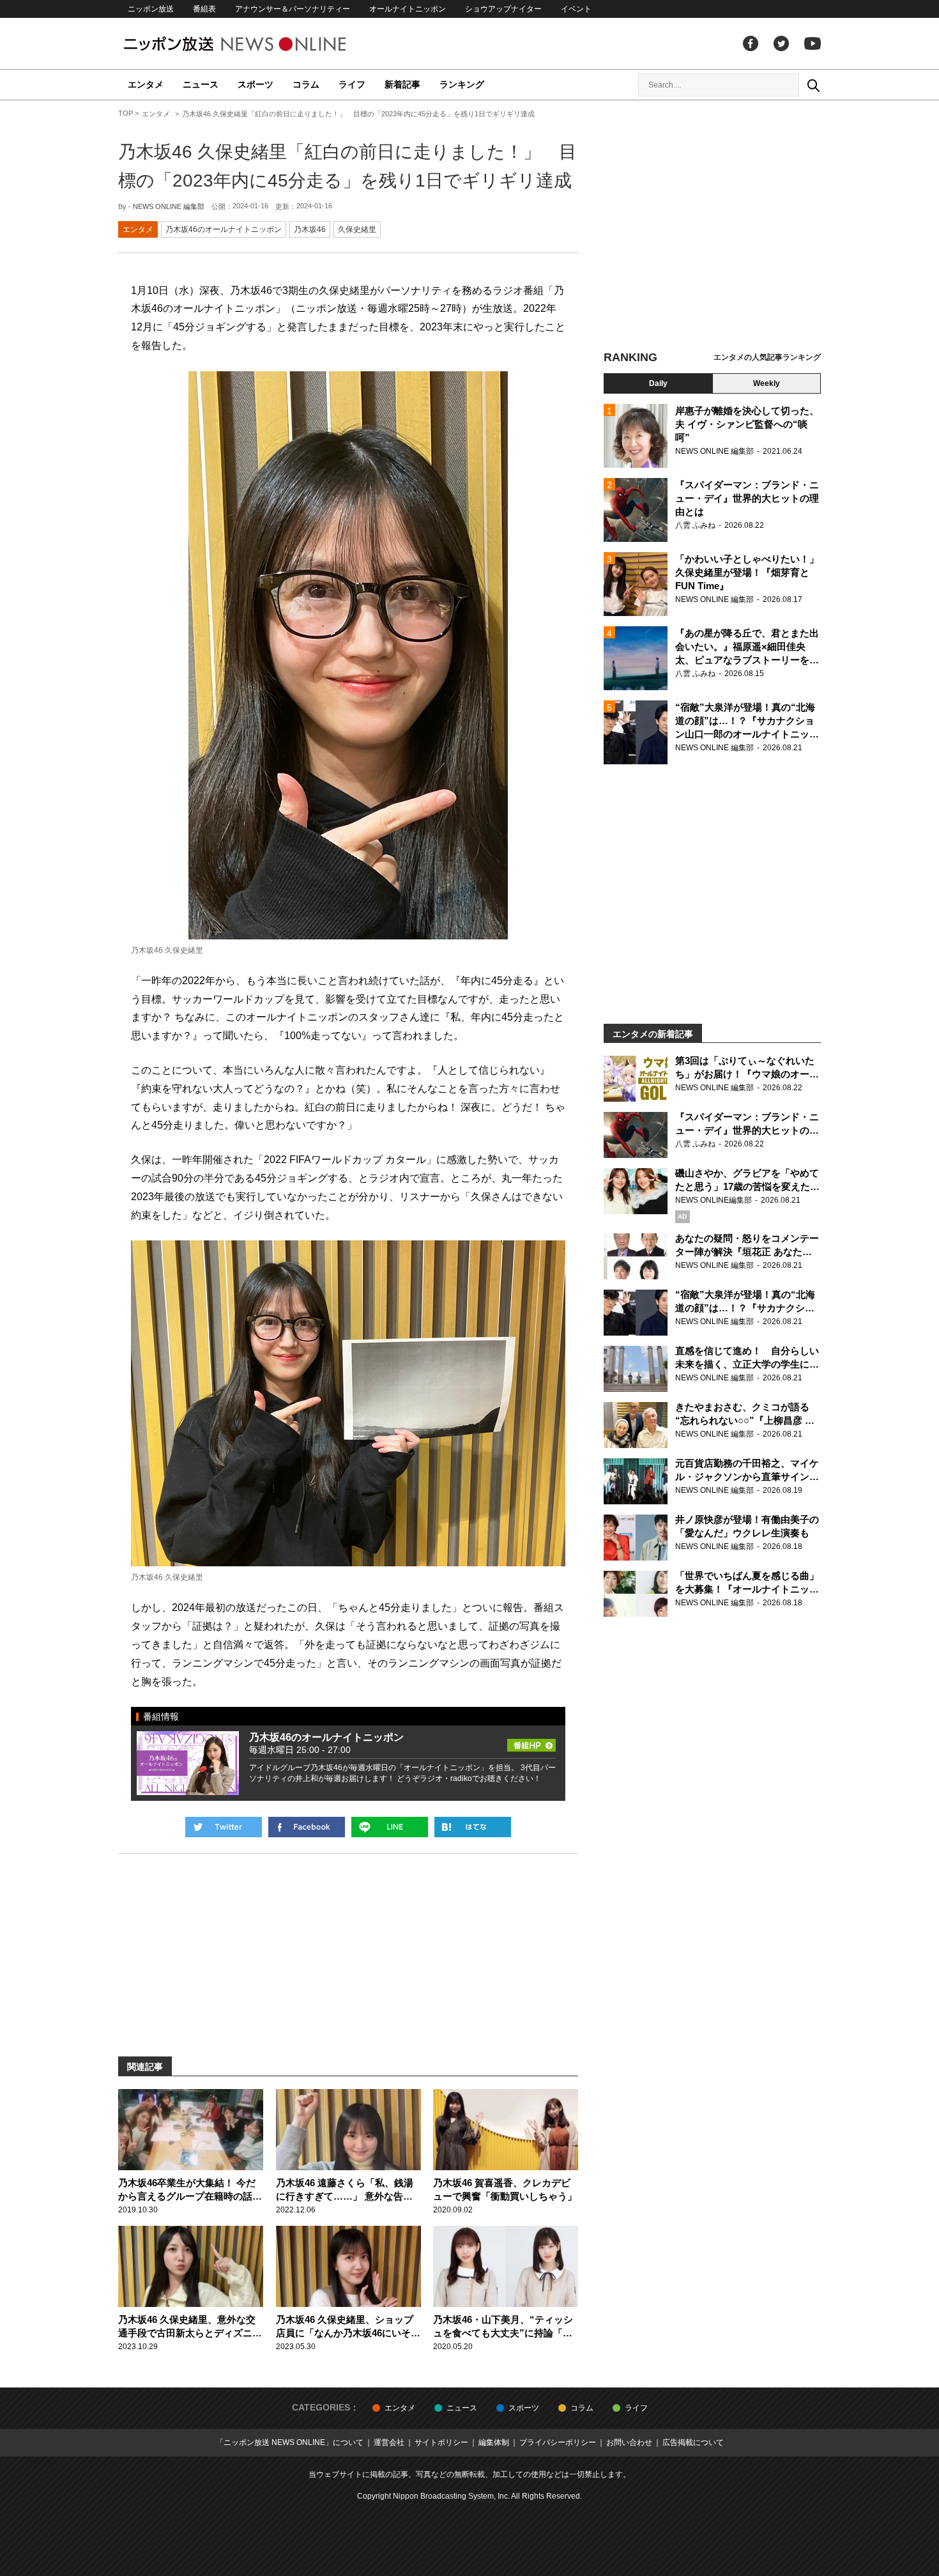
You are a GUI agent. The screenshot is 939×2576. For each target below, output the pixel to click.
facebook (751, 43)
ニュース (201, 84)
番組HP (531, 1741)
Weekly (767, 383)
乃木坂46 (310, 229)
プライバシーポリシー (558, 2442)
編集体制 (494, 2442)
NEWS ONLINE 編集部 (169, 206)
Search (813, 85)
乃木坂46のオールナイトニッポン (224, 229)
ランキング (462, 84)
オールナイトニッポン (408, 9)
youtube (813, 43)
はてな (473, 1827)
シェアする (307, 1827)
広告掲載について (693, 2442)
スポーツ (256, 84)
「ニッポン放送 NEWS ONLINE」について (290, 2442)
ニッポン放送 (151, 9)
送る (390, 1827)
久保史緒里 (357, 229)
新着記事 (402, 84)
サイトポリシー (441, 2442)
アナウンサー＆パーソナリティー (293, 9)
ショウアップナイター (503, 9)
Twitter (781, 43)
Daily (658, 383)
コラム (306, 84)
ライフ (352, 84)
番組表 (204, 9)
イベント (576, 9)
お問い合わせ (629, 2442)
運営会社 (389, 2442)
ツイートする (224, 1827)
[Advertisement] (712, 227)
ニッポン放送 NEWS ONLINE (259, 44)
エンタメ (146, 84)
